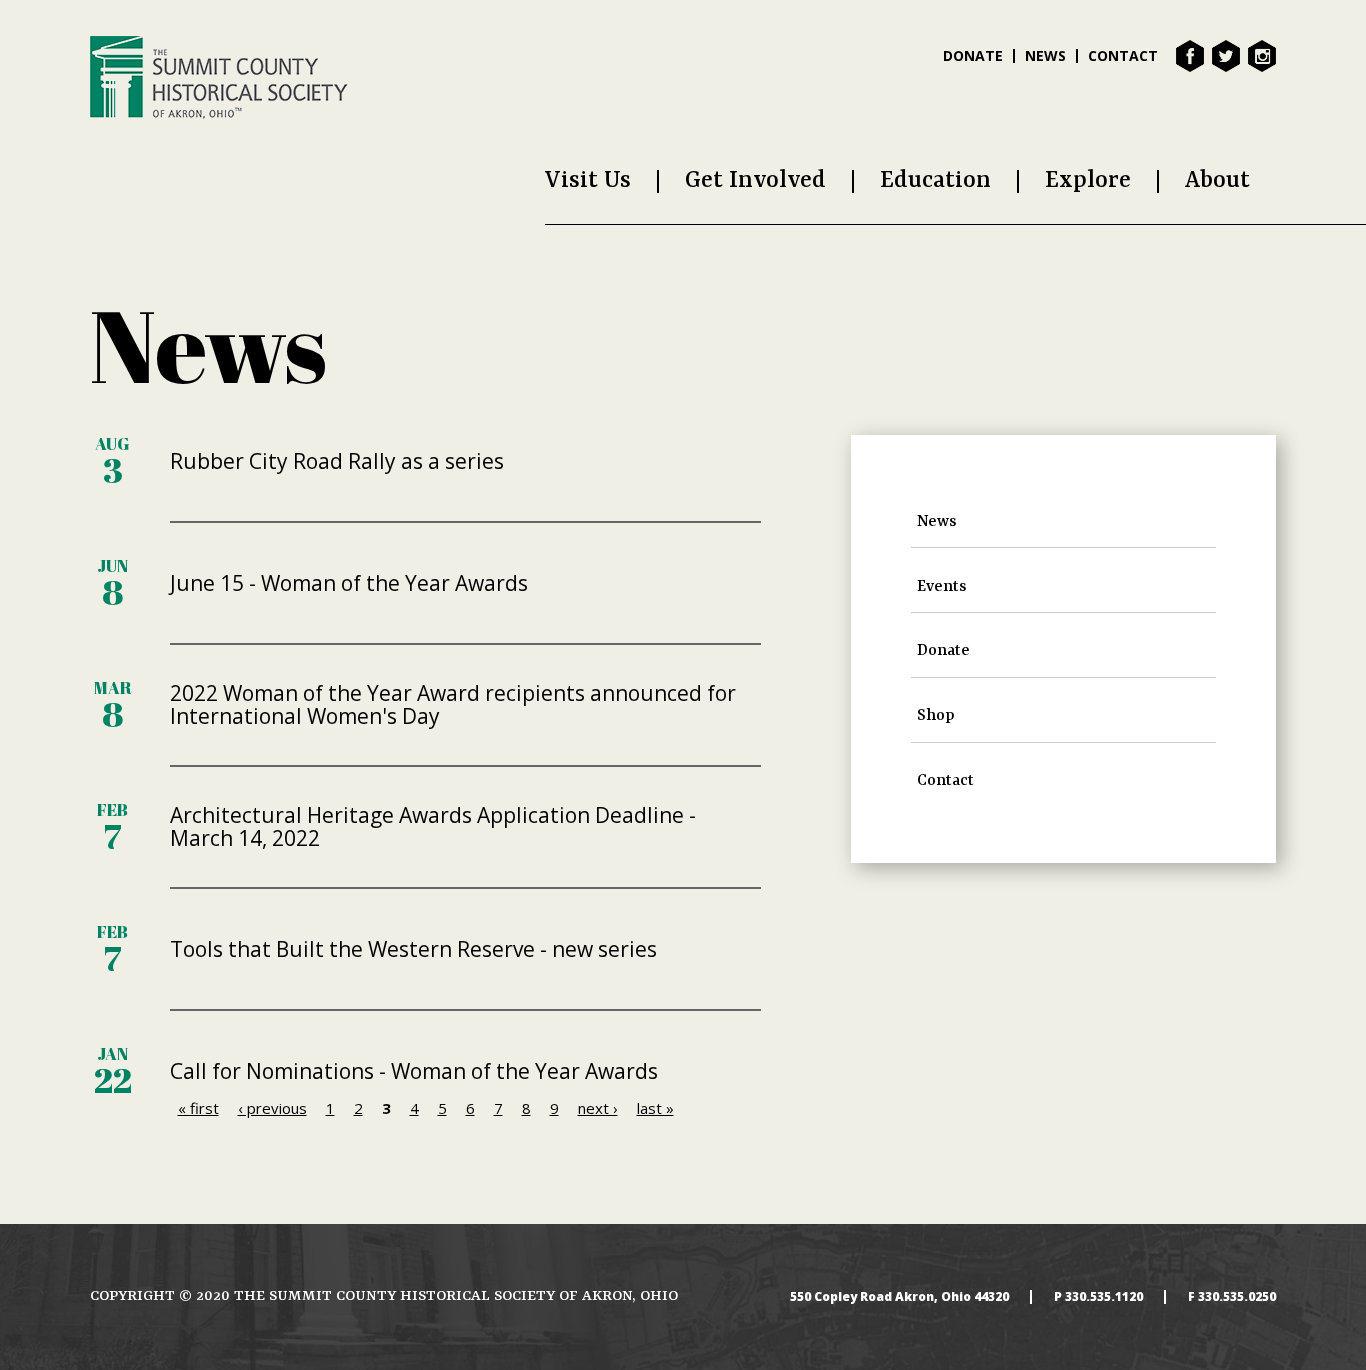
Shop (936, 716)
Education (935, 180)
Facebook (1190, 56)
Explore (1088, 180)
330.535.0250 (1237, 1297)
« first (198, 1108)
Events (942, 587)
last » (655, 1108)
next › (598, 1108)
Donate (973, 55)
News (1045, 55)
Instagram (1262, 56)
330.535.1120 (1104, 1297)
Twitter (1226, 56)
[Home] (219, 77)
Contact (1123, 55)
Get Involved (755, 180)
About (1217, 180)
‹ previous (272, 1108)
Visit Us (588, 180)
